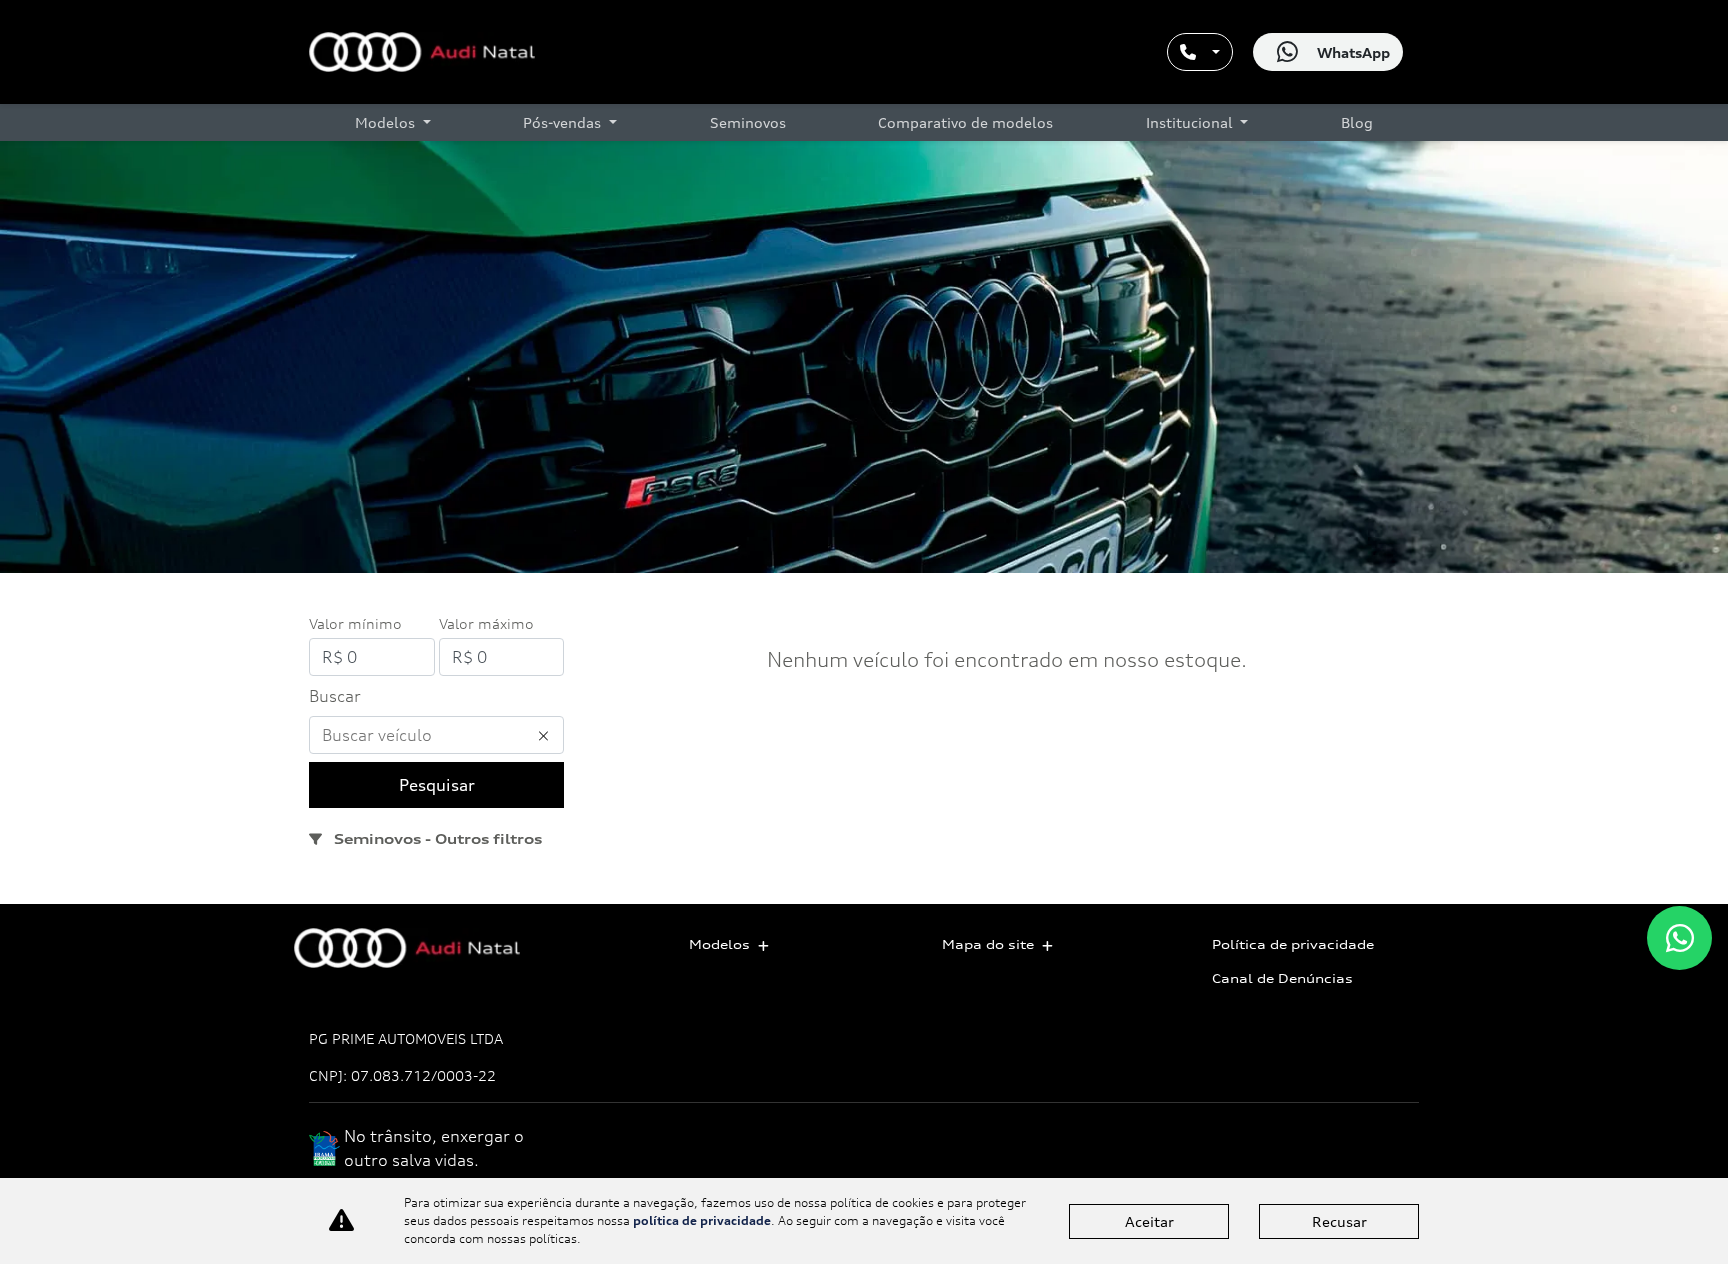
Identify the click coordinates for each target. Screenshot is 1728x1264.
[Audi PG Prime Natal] (422, 52)
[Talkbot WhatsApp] (1679, 938)
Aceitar (1149, 1221)
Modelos (719, 944)
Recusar (1339, 1221)
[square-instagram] (1396, 1157)
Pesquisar (437, 785)
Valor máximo (486, 623)
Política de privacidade (1293, 944)
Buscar (335, 696)
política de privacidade (702, 1220)
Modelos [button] (387, 122)
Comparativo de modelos (965, 122)
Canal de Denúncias (1282, 978)
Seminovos (748, 122)
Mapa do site (988, 944)
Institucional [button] (1191, 122)
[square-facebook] (1351, 1157)
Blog (1357, 122)
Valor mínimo (355, 623)
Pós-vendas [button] (564, 122)
